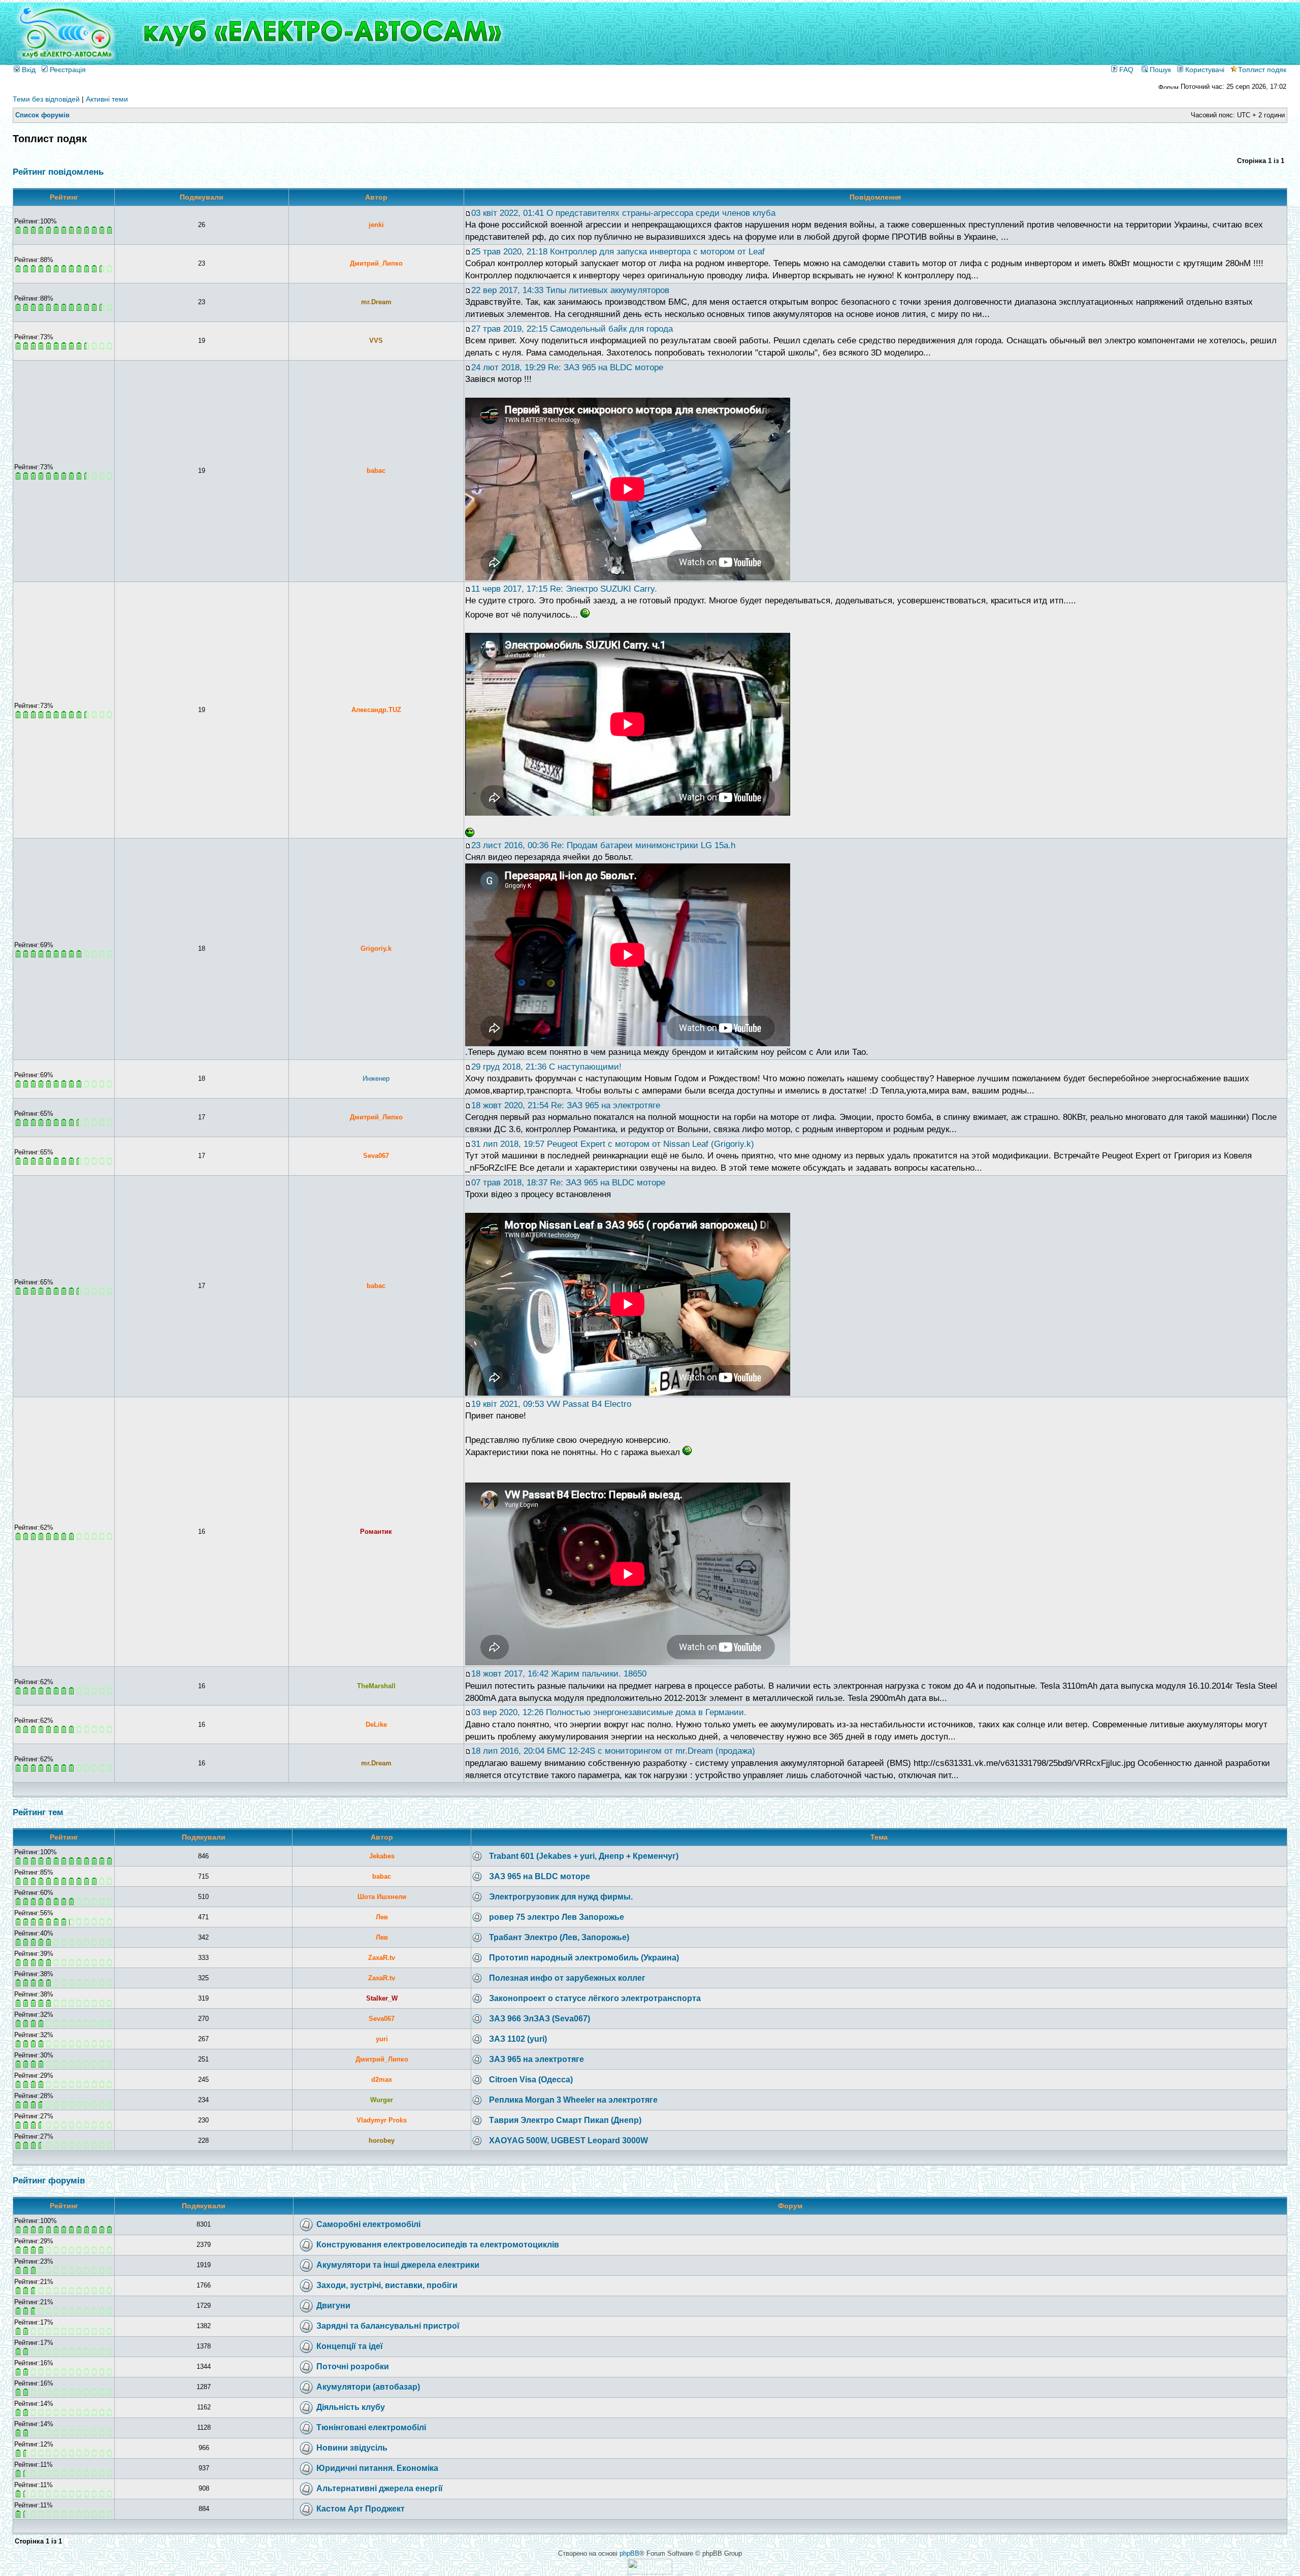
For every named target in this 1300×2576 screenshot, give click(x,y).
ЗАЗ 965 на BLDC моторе (540, 1876)
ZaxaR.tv (382, 1958)
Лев (382, 1917)
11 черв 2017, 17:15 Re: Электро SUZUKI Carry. (564, 589)
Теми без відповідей (46, 99)
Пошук (1159, 70)
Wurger (382, 2100)
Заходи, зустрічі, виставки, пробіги (387, 2285)
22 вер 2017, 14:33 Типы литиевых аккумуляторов (570, 290)
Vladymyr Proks (382, 2120)
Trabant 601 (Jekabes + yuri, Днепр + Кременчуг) (584, 1856)
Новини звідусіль (352, 2448)
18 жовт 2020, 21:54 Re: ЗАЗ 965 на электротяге (566, 1105)
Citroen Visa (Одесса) (531, 2080)
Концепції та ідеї (350, 2346)
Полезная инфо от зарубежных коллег (567, 1978)
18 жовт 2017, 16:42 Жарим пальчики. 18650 (559, 1674)
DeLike (376, 1725)
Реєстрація (67, 70)
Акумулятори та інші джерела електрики (398, 2265)
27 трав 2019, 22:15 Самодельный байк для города (572, 329)
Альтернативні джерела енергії (380, 2488)
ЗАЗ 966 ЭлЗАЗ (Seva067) (540, 2019)
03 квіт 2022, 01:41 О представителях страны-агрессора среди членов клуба (623, 213)
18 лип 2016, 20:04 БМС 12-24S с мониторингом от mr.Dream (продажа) (613, 1751)
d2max (382, 2080)
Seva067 (376, 1156)
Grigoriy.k (376, 948)
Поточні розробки (353, 2366)
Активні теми (107, 99)
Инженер (376, 1078)
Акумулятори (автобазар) (368, 2387)
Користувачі (1204, 70)
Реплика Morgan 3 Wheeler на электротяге (573, 2100)
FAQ (1125, 70)
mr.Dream (376, 302)
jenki (376, 225)
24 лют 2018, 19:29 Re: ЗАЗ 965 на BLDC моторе (567, 367)
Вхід (28, 70)
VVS (376, 341)
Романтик (376, 1532)
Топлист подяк (1262, 70)
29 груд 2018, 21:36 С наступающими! (546, 1067)
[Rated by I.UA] (650, 2572)
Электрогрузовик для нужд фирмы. (561, 1897)
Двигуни (333, 2306)
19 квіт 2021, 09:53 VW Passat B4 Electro (551, 1404)
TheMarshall (376, 1686)
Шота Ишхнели (382, 1897)
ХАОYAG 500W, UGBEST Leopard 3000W (568, 2140)
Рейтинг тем (38, 1812)
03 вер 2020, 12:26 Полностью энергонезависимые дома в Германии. (609, 1712)
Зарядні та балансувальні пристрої (388, 2326)
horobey (382, 2140)
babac (376, 471)
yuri (382, 2039)
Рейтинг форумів (49, 2181)
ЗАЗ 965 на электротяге (537, 2059)
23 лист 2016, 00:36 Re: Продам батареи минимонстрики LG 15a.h (603, 845)
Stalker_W (382, 1998)
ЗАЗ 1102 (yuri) (518, 2039)
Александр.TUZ (376, 710)
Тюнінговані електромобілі (371, 2427)
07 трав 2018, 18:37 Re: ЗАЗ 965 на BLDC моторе (568, 1183)
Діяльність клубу (351, 2407)
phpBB (629, 2553)
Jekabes (382, 1856)
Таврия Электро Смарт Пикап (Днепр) (565, 2120)
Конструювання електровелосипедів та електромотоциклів (438, 2245)
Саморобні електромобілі (368, 2224)
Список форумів (42, 115)
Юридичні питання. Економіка (377, 2468)
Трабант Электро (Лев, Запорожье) (559, 1937)
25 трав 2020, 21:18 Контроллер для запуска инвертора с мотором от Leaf (618, 252)
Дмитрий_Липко (376, 263)
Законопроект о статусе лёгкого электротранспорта (595, 1998)
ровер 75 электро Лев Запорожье (557, 1917)
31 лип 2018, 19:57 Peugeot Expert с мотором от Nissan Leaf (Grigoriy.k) (613, 1144)
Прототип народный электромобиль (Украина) (584, 1958)
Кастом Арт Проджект (361, 2509)
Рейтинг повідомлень (58, 172)
